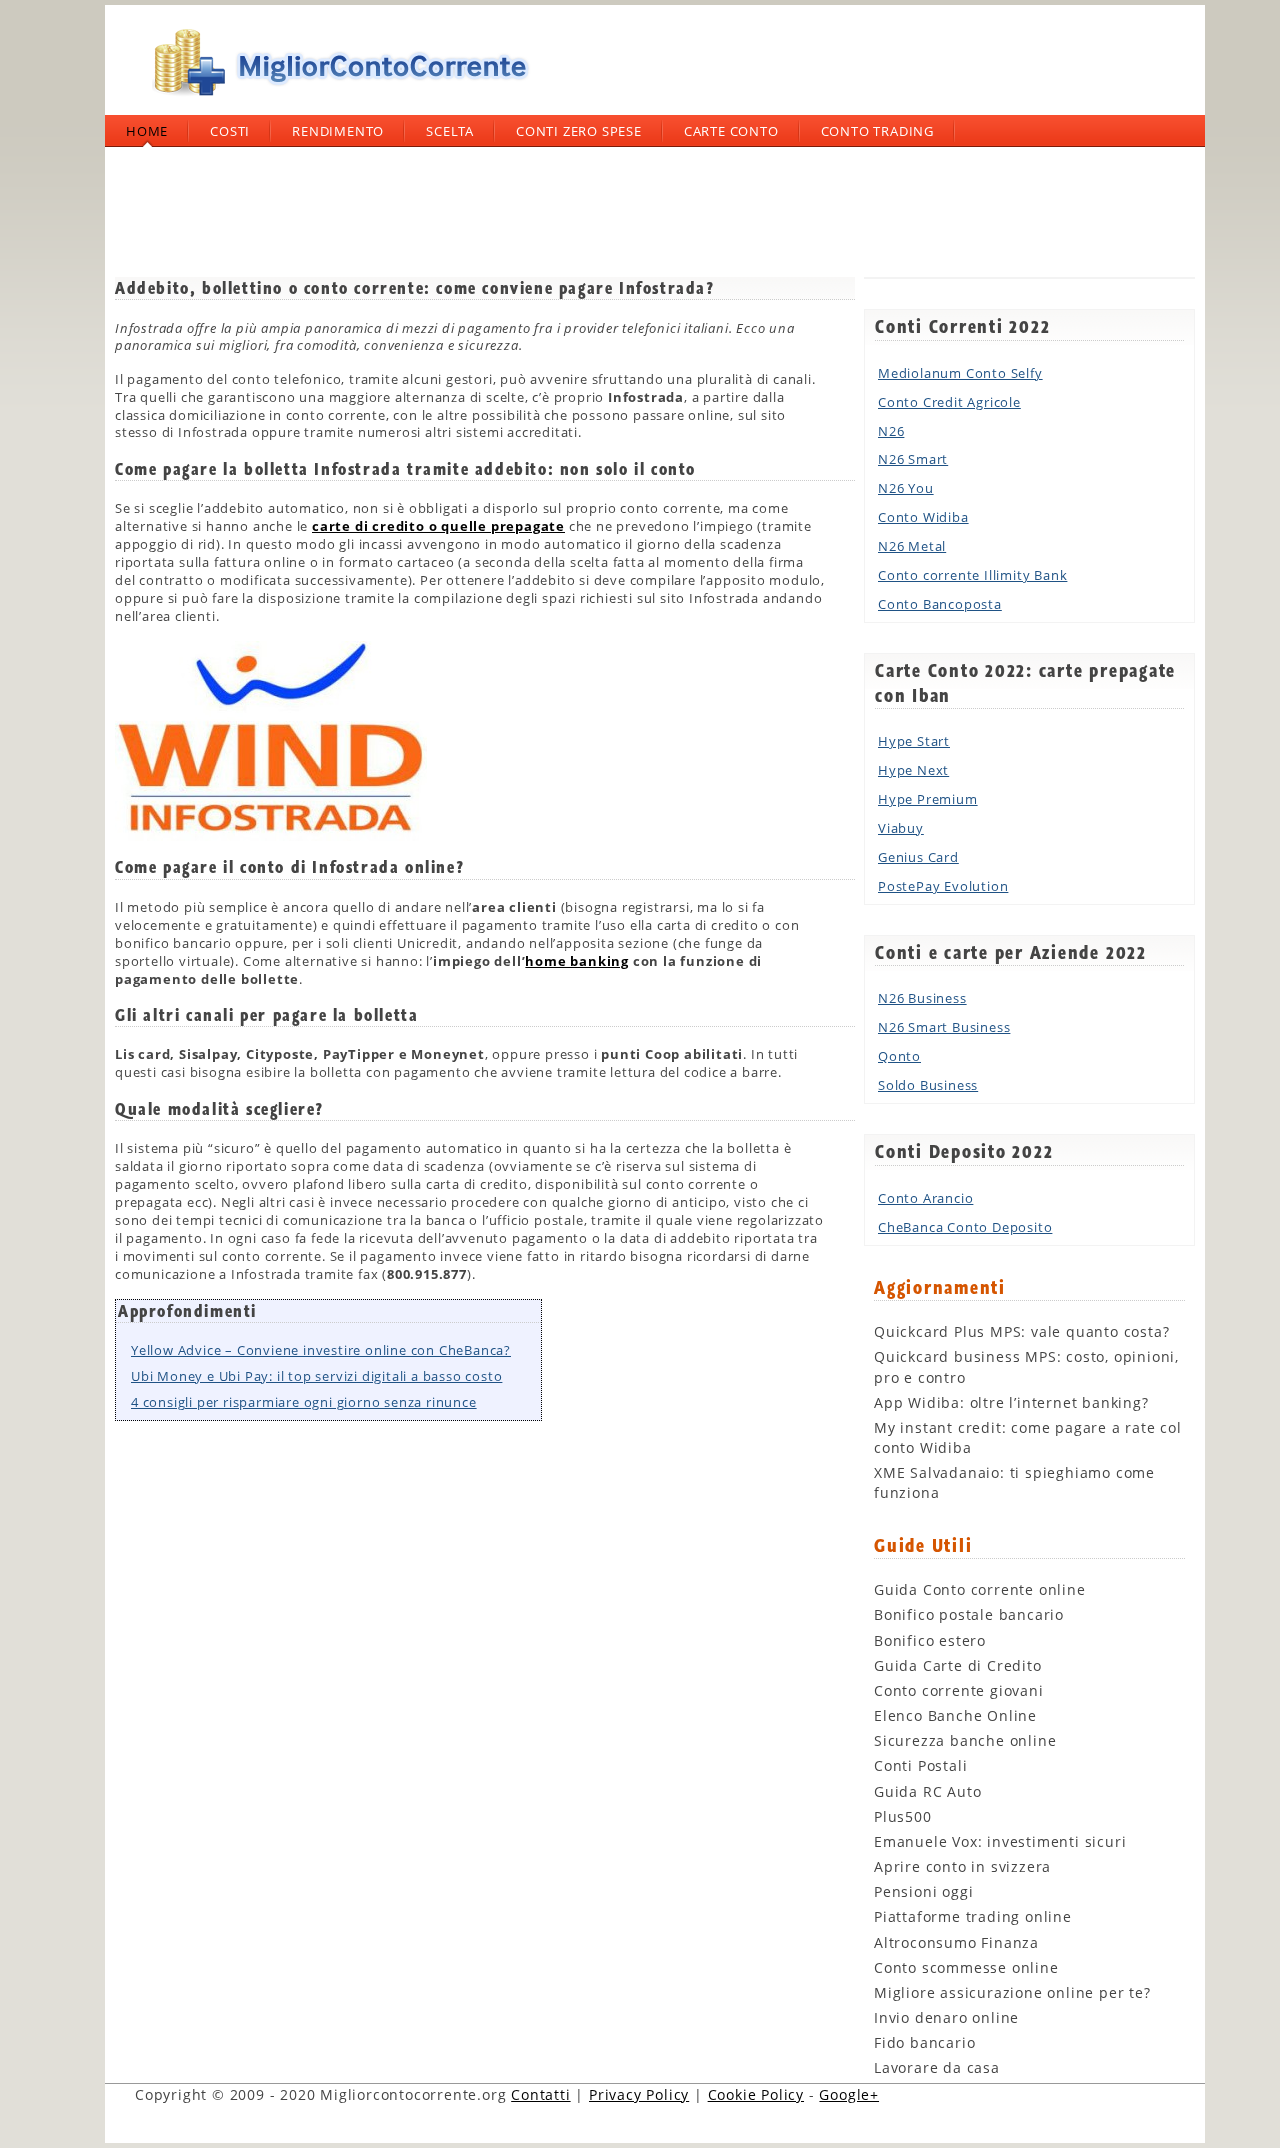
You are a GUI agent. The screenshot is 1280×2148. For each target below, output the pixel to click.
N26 (891, 431)
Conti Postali (920, 1765)
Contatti (540, 2094)
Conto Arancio (925, 1198)
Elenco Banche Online (955, 1715)
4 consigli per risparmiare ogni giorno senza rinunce (304, 1402)
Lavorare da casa (937, 2067)
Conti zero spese (579, 131)
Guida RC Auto (927, 1791)
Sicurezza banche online (965, 1740)
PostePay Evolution (943, 886)
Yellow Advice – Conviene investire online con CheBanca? (321, 1350)
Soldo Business (928, 1085)
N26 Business (922, 998)
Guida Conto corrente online (980, 1589)
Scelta (450, 131)
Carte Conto (731, 131)
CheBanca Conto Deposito (965, 1227)
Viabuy (901, 828)
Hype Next (913, 770)
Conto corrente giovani (959, 1690)
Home (147, 131)
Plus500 (903, 1816)
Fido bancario (924, 2042)
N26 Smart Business (944, 1027)
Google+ (849, 2094)
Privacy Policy (639, 2094)
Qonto (899, 1056)
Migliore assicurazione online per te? (1012, 1992)
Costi (230, 131)
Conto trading (877, 131)
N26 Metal (912, 546)
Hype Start (914, 741)
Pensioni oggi (923, 1891)
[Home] (335, 104)
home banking (577, 961)
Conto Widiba (923, 517)
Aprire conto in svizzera (962, 1866)
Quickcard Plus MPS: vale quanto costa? (1021, 1331)
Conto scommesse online (966, 1967)
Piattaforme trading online (973, 1916)
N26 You (906, 488)
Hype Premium (928, 799)
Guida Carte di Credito (958, 1665)
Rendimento (338, 131)
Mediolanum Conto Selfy (960, 373)
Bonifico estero (930, 1640)
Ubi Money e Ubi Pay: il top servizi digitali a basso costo (316, 1376)
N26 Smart (913, 459)
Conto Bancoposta (940, 604)
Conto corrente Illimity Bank (972, 575)
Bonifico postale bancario (969, 1614)
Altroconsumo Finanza (956, 1942)
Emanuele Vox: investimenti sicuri (1000, 1841)
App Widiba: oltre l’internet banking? (1011, 1402)
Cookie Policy (756, 2094)
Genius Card (918, 857)
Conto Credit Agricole (949, 402)
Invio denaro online (946, 2017)
